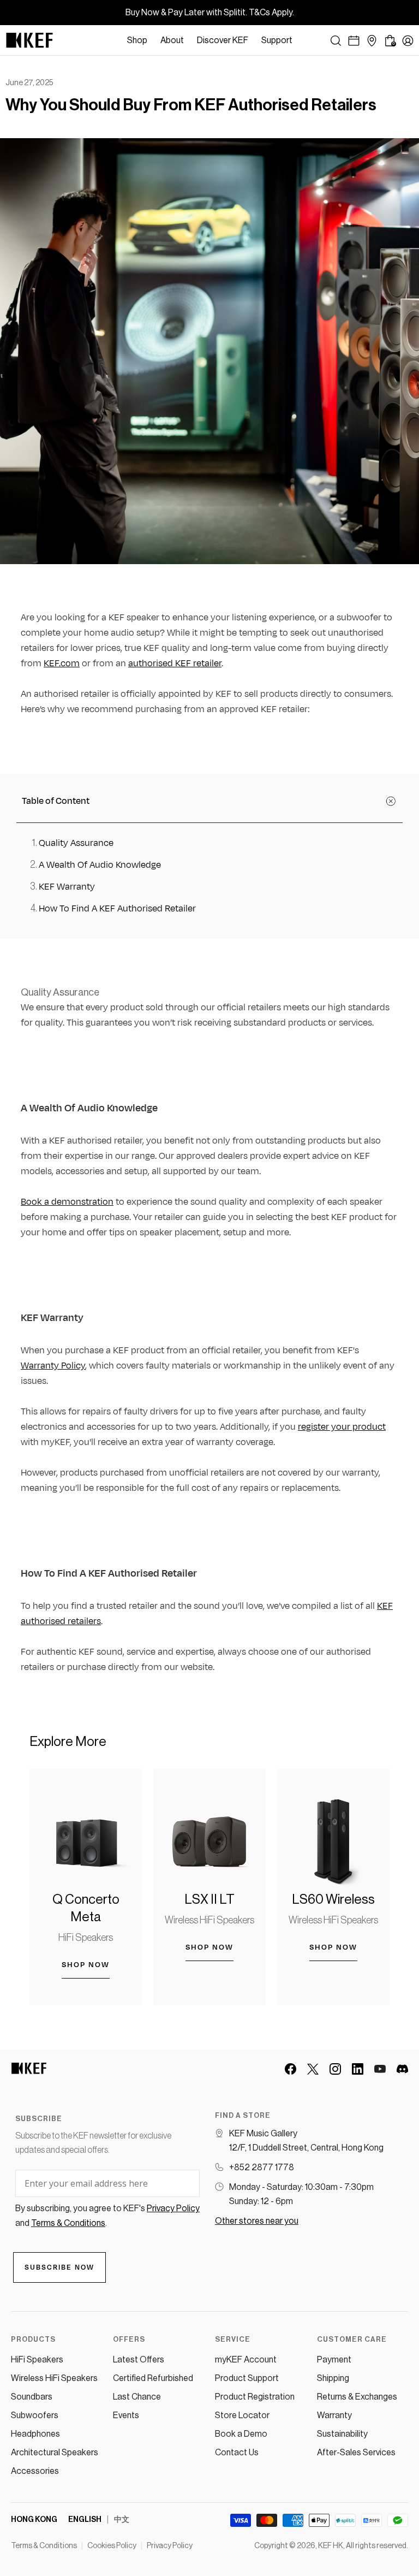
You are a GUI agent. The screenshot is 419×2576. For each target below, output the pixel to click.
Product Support (247, 2378)
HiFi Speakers (86, 1938)
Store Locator (242, 2415)
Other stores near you (257, 2221)
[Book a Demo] (354, 41)
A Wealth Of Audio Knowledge (100, 865)
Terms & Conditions (44, 2546)
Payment (334, 2360)
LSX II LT (209, 1899)
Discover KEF (223, 40)
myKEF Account (246, 2360)
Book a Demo (241, 2434)
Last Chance (137, 2397)
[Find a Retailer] (372, 41)
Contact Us (237, 2453)
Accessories (35, 2471)
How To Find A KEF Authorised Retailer (117, 909)
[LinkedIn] (358, 2069)
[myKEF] (408, 41)
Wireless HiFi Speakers (209, 1920)
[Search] (336, 41)
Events (126, 2415)
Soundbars (32, 2397)
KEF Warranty (67, 887)
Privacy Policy (170, 2546)
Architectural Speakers (55, 2453)
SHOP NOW (86, 1965)
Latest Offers (139, 2360)
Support (277, 40)
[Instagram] (335, 2069)
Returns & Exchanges (357, 2397)
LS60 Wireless (333, 1899)
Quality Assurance (76, 843)
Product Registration (255, 2397)
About (172, 40)
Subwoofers (35, 2415)
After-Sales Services (356, 2453)
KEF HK (331, 2546)
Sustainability (342, 2434)
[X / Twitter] (313, 2069)
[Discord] (402, 2069)
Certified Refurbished (153, 2378)
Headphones (35, 2434)
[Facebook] (291, 2069)
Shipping (333, 2378)
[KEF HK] (29, 40)
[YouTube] (380, 2069)
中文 (122, 2520)
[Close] (304, 40)
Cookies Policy (112, 2546)
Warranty (334, 2415)
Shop (137, 40)
